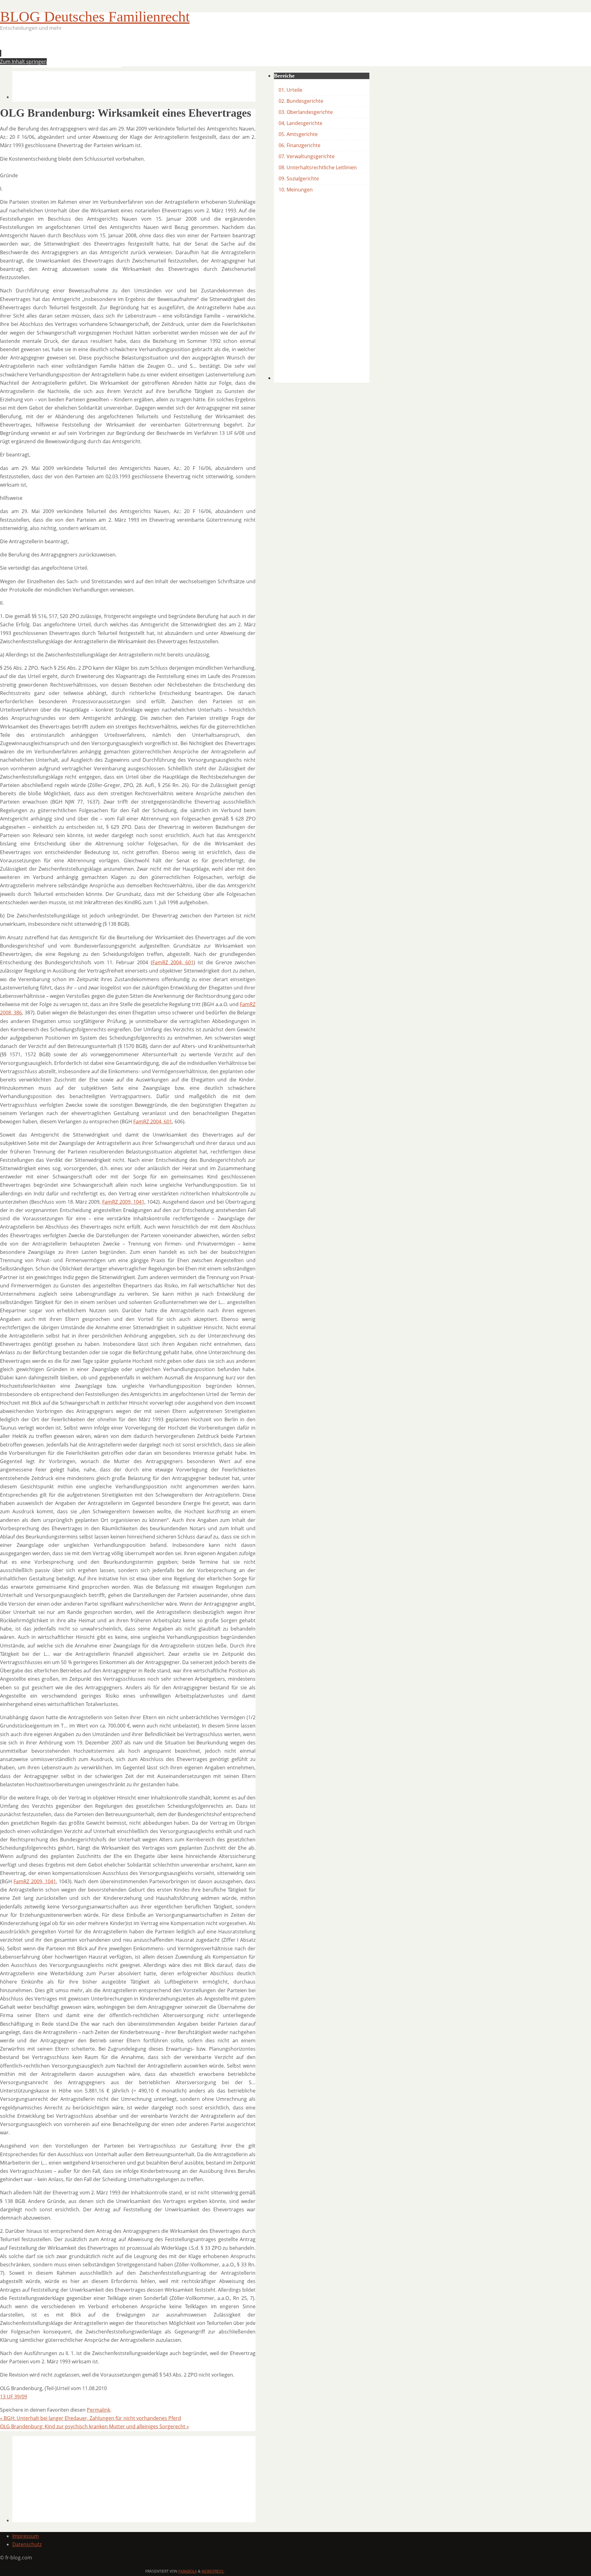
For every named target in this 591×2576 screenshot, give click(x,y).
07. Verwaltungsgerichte (307, 156)
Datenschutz (27, 2544)
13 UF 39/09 (14, 2397)
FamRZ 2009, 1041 (123, 1202)
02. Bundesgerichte (301, 101)
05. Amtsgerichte (298, 134)
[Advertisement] (124, 51)
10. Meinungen (296, 190)
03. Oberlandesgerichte (306, 112)
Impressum (26, 2536)
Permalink (98, 2410)
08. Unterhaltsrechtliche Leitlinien (318, 167)
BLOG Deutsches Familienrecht (95, 16)
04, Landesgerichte (300, 123)
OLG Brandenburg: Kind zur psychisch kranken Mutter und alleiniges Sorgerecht (94, 2426)
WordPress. (213, 2571)
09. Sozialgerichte (299, 179)
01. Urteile (290, 90)
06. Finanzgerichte (300, 145)
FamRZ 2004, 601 (173, 962)
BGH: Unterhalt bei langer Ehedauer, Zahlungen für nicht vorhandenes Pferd (90, 2418)
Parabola (188, 2571)
